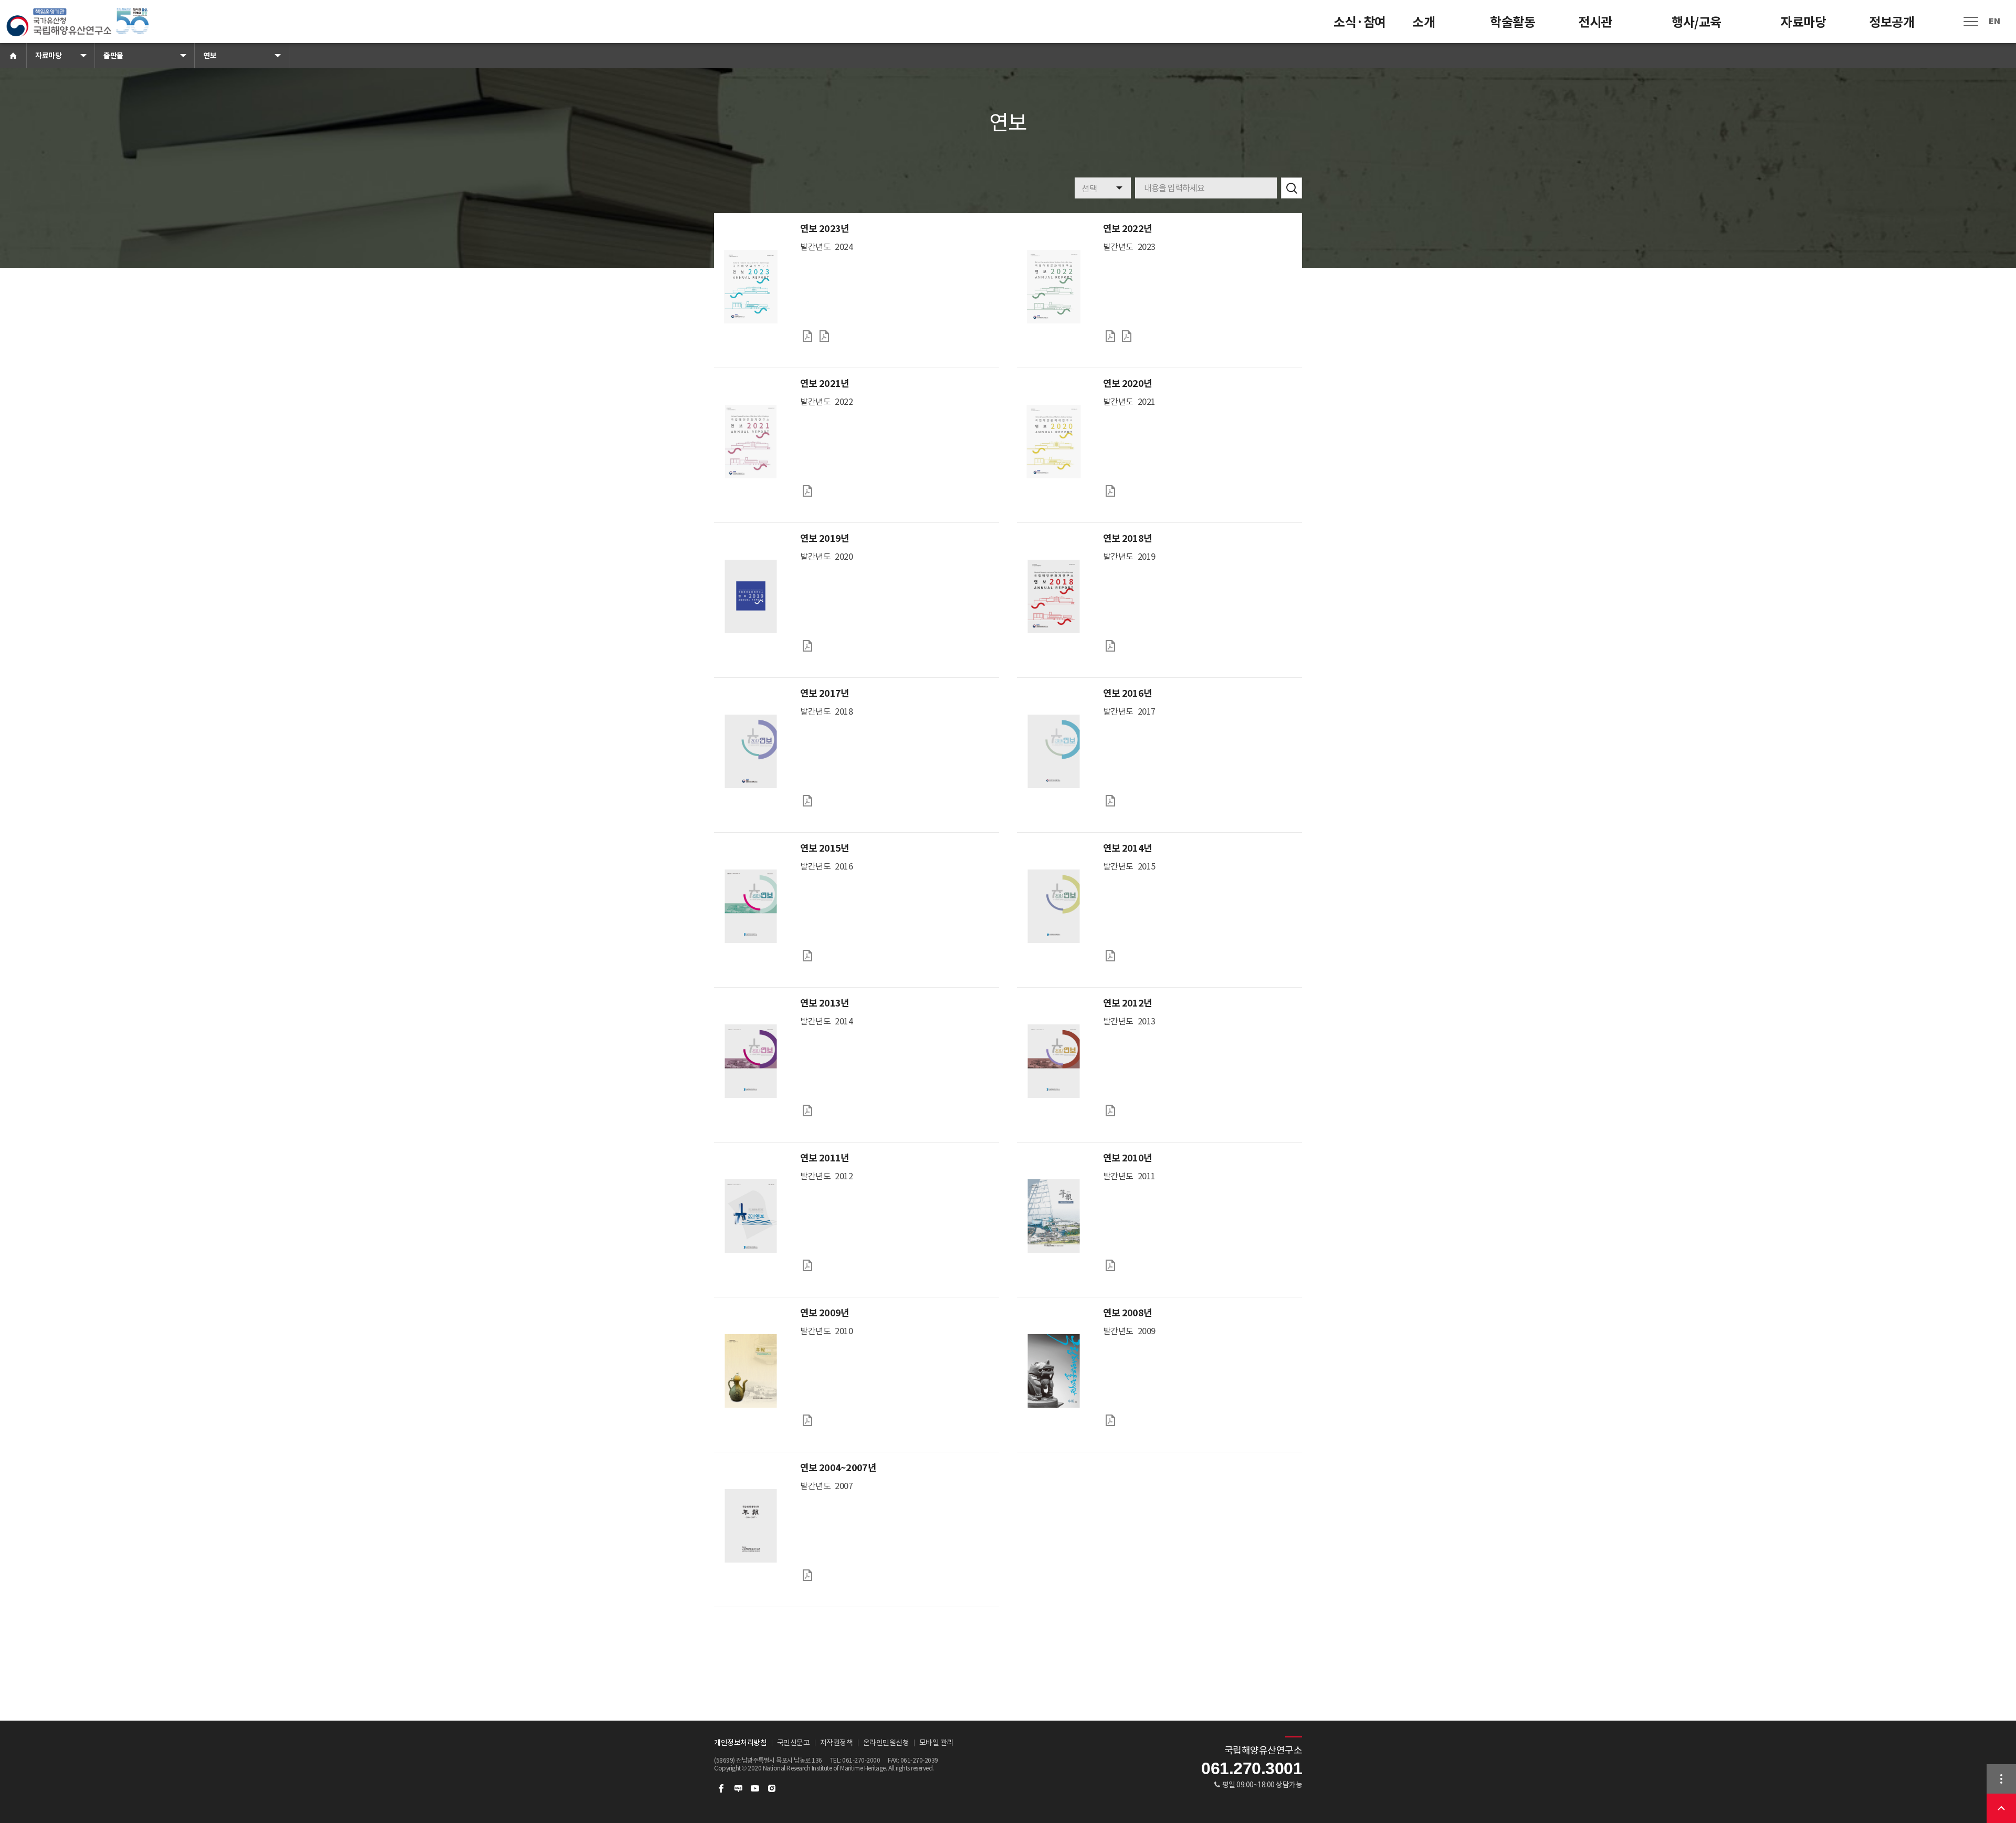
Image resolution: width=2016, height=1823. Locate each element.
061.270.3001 (1252, 1768)
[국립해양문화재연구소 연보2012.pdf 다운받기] (1110, 1110)
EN (1994, 21)
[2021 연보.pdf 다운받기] (807, 491)
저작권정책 (837, 1743)
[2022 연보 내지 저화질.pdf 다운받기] (1110, 336)
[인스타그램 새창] (772, 1788)
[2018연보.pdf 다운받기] (1110, 646)
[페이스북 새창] (721, 1788)
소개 (1424, 22)
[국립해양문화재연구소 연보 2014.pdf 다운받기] (1110, 956)
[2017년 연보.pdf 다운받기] (807, 801)
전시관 (1595, 22)
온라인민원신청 (886, 1743)
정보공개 (1892, 22)
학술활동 (1513, 22)
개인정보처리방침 (740, 1743)
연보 (210, 56)
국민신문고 (794, 1743)
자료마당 (1803, 22)
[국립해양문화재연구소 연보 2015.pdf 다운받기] (807, 956)
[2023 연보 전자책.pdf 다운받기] (824, 336)
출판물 (113, 56)
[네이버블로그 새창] (738, 1788)
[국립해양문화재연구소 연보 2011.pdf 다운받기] (807, 1265)
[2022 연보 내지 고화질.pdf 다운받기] (1127, 336)
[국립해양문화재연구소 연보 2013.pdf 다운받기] (807, 1110)
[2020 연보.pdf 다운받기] (1110, 491)
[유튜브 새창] (755, 1788)
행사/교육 (1697, 22)
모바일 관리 (936, 1743)
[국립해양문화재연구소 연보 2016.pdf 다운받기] (1110, 801)
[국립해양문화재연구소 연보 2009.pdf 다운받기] (807, 1420)
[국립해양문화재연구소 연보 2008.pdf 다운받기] (1110, 1420)
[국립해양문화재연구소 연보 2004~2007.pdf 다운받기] (807, 1575)
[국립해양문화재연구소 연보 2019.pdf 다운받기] (807, 646)
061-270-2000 (861, 1760)
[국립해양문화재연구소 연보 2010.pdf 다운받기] (1110, 1265)
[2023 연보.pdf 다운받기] (807, 336)
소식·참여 (1360, 22)
